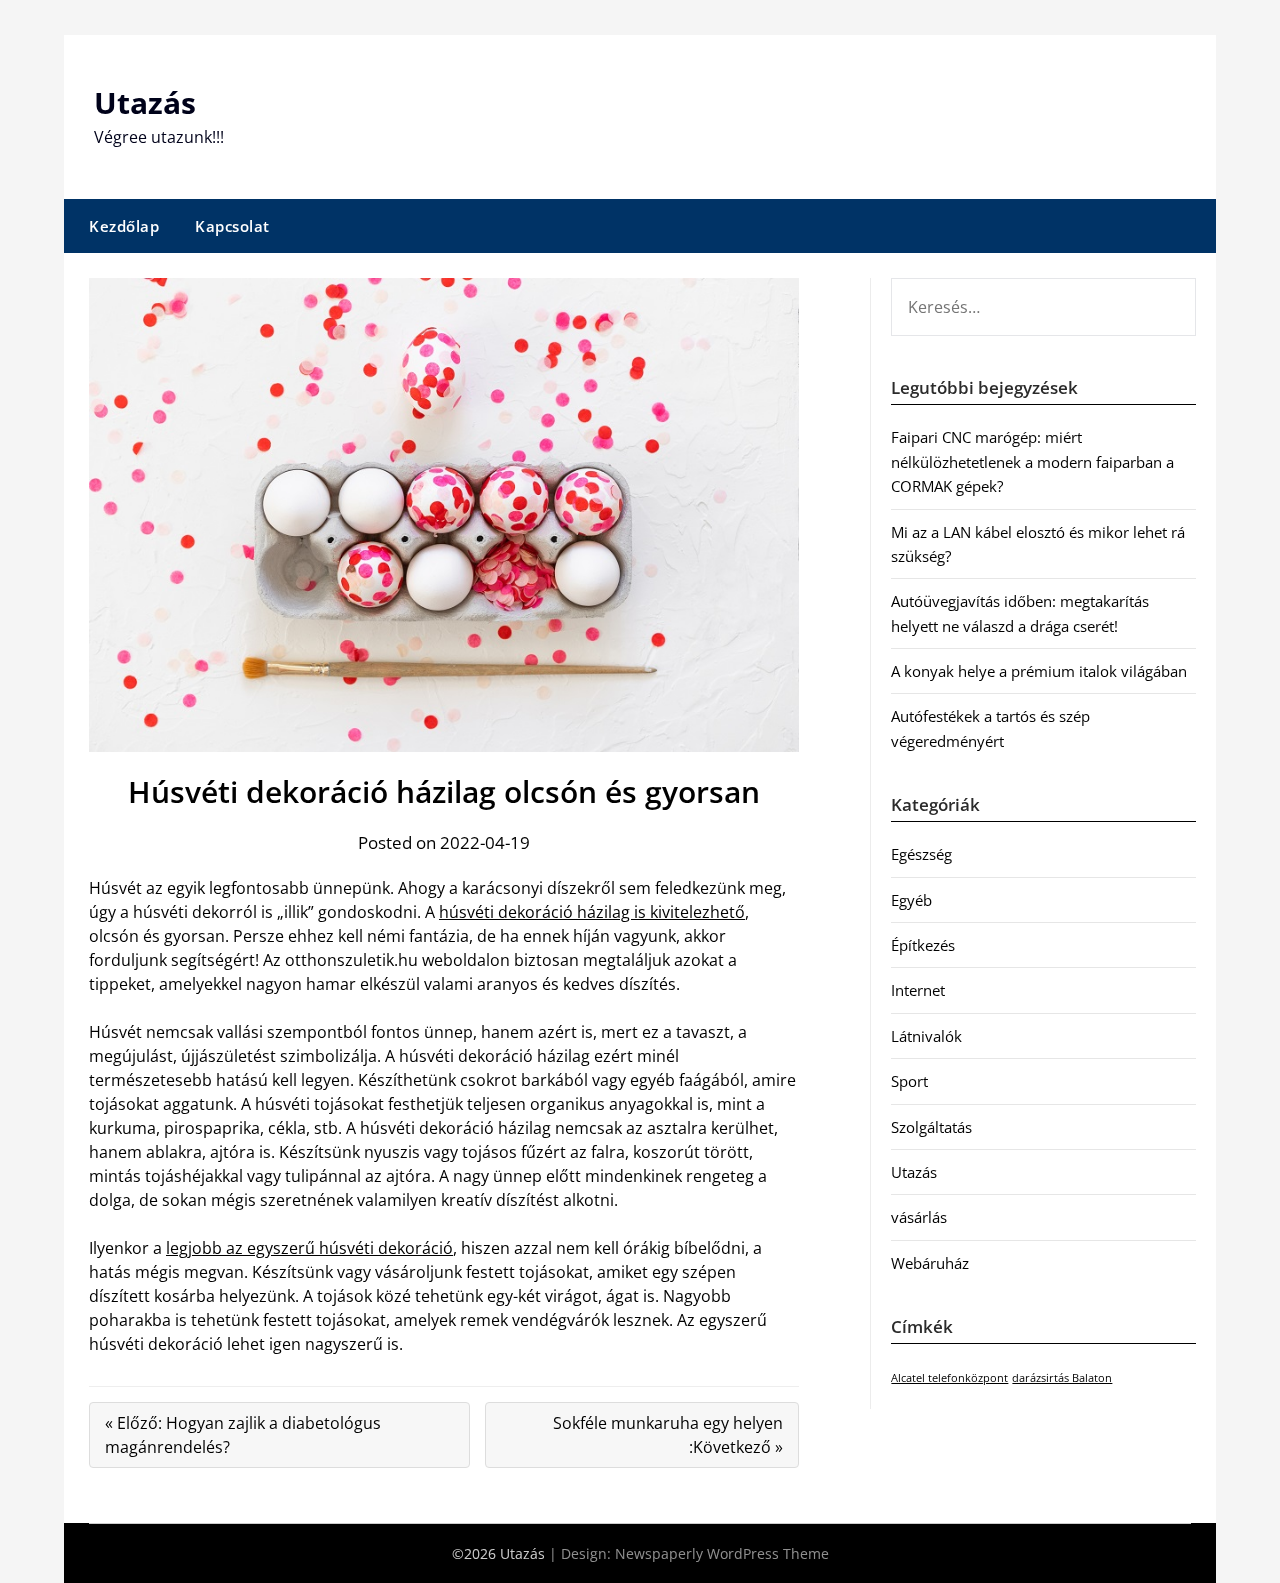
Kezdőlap (124, 226)
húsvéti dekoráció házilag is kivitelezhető (592, 912)
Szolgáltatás (931, 1127)
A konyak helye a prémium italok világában (1039, 671)
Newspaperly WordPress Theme (722, 1553)
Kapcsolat (232, 226)
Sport (909, 1081)
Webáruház (930, 1263)
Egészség (921, 854)
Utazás (145, 102)
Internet (918, 990)
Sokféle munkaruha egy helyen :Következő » (668, 1435)
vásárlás (919, 1217)
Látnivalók (926, 1036)
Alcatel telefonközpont (949, 1378)
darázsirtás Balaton (1062, 1378)
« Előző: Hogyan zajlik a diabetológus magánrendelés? (243, 1435)
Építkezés (923, 945)
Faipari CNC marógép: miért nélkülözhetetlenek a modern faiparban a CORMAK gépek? (1032, 461)
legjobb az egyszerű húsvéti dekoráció (309, 1248)
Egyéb (911, 900)
